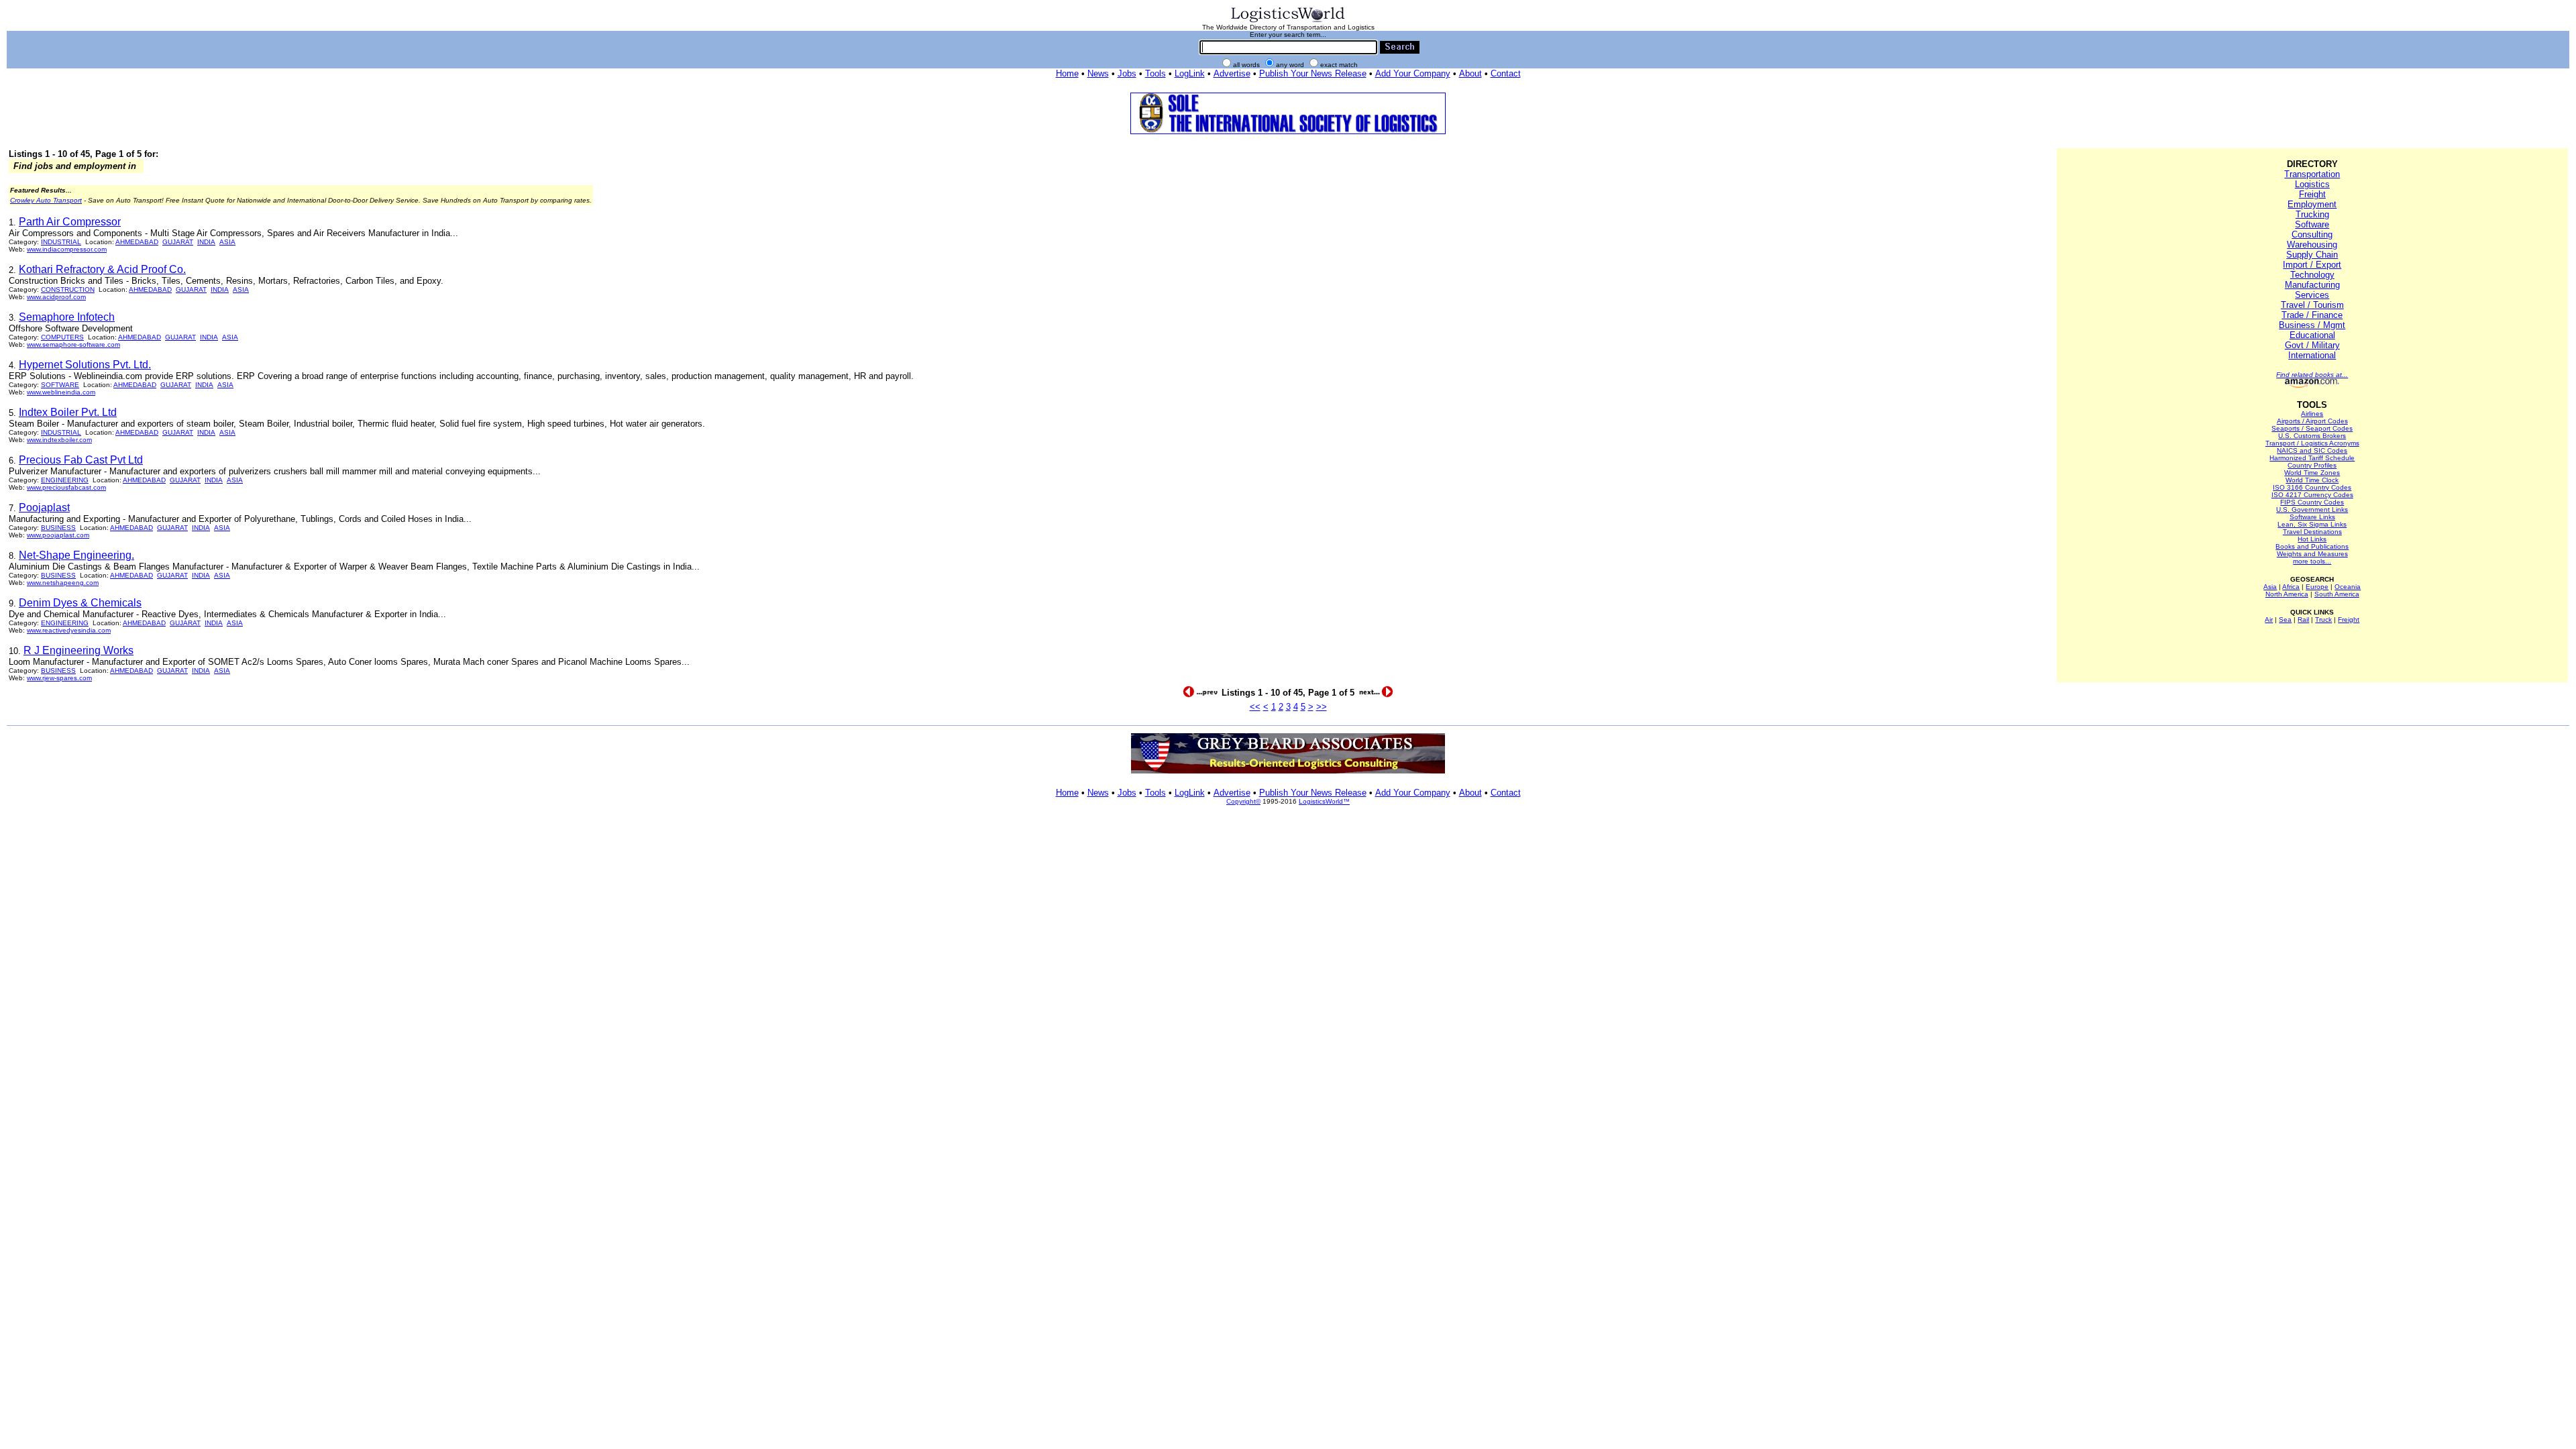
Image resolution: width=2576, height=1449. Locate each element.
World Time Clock (2312, 480)
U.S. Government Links (2312, 509)
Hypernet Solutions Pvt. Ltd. (85, 365)
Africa (2291, 587)
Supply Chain (2312, 255)
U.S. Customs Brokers (2312, 436)
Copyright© (1243, 801)
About (1470, 73)
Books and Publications (2312, 546)
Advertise (1232, 73)
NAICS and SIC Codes (2312, 450)
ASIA (227, 242)
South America (2337, 594)
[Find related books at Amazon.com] (2312, 385)
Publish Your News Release (1313, 73)
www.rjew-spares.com (59, 678)
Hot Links (2312, 539)
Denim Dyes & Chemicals (80, 603)
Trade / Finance (2312, 315)
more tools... (2312, 561)
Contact (1506, 73)
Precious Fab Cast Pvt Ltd (81, 460)
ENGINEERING (65, 480)
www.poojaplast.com (58, 535)
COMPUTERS (62, 337)
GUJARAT (178, 242)
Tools (1156, 73)
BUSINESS (58, 528)
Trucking (2312, 214)
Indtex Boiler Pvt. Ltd (68, 412)
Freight (2312, 194)
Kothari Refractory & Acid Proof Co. (102, 269)
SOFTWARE (60, 385)
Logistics (2312, 184)
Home (1067, 73)
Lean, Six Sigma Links (2312, 524)
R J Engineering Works (78, 650)
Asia (2270, 587)
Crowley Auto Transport (46, 200)
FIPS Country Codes (2312, 502)
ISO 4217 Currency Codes (2312, 495)
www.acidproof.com (56, 297)
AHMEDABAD (137, 242)
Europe (2317, 587)
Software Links (2312, 517)
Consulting (2312, 234)
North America (2287, 594)
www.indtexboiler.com (59, 440)
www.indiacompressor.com (67, 249)
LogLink (1190, 73)
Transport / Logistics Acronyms (2312, 443)
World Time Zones (2312, 473)
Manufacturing (2312, 285)
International (2312, 355)
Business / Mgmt (2312, 325)
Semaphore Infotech (67, 317)
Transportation (2312, 174)
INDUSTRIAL (61, 242)
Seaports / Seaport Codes (2312, 428)
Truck (2323, 620)
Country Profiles (2312, 465)
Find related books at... (2312, 375)
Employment (2312, 204)
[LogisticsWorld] (1288, 21)
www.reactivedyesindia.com (69, 630)
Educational (2312, 335)
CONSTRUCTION (68, 289)
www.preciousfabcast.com (66, 487)
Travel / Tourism (2312, 305)
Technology (2312, 275)
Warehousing (2312, 245)
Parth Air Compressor (70, 222)
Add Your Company (1413, 73)
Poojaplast (44, 507)
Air (2269, 620)
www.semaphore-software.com (73, 344)
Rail (2303, 620)
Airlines (2312, 414)
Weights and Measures (2312, 554)
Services (2312, 295)
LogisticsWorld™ (1324, 801)
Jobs (1127, 73)
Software (2312, 224)
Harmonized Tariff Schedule (2312, 458)
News (1098, 73)
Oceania (2348, 587)
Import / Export (2312, 265)
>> (1322, 707)
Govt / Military (2312, 345)
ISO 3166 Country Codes (2312, 487)
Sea (2285, 620)
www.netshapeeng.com (63, 583)
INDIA (206, 242)
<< (1255, 707)
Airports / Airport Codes (2312, 421)
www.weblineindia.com (61, 392)
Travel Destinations (2312, 532)
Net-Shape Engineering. (76, 555)
